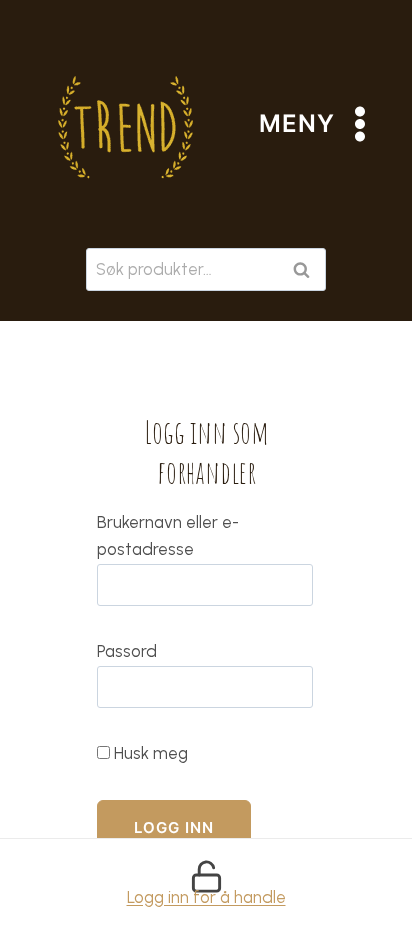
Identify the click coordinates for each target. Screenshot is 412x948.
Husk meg (149, 753)
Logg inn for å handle (206, 897)
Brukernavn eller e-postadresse (168, 535)
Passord (127, 651)
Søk (305, 269)
